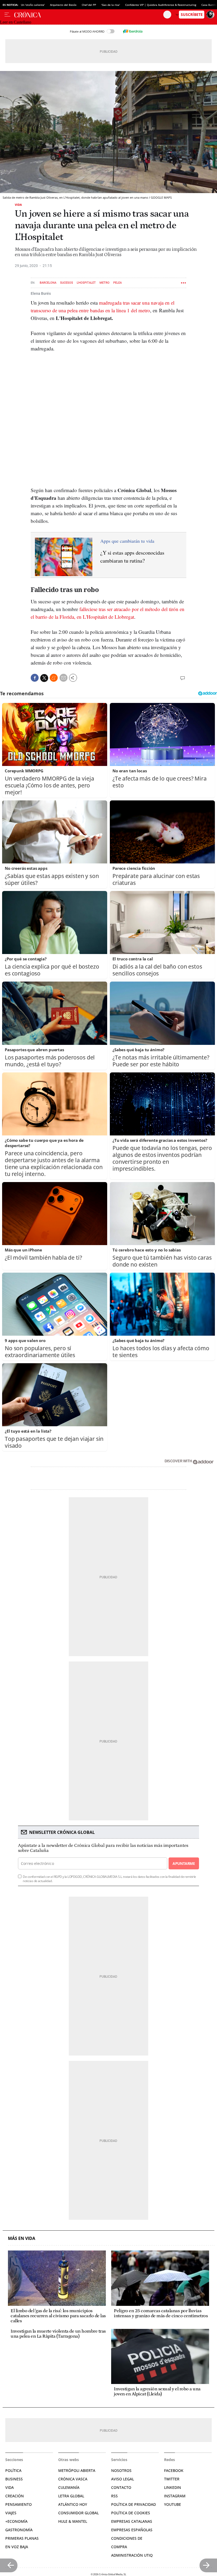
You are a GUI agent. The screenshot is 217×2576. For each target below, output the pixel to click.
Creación (15, 2496)
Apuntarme (184, 1863)
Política (13, 2470)
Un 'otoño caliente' (33, 5)
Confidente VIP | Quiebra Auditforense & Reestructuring (161, 5)
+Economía (16, 2521)
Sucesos (67, 283)
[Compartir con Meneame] (54, 678)
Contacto (121, 2487)
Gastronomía (19, 2530)
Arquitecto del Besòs (63, 5)
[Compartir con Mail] (64, 678)
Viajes (11, 2513)
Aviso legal (123, 2479)
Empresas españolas (132, 2530)
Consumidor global (78, 2513)
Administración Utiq (132, 2555)
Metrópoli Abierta (77, 2470)
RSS (114, 2496)
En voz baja (17, 2547)
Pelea (117, 283)
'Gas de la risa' (111, 5)
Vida (18, 205)
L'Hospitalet (86, 283)
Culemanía (69, 2487)
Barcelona (48, 283)
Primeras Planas (22, 2538)
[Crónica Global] (89, 15)
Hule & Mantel (73, 2521)
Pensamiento (19, 2504)
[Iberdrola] (133, 31)
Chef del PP (89, 5)
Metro (105, 283)
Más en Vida (22, 2238)
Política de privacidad (134, 2504)
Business (14, 2479)
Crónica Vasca (73, 2479)
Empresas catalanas (132, 2521)
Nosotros (121, 2470)
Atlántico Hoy (73, 2504)
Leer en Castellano (16, 22)
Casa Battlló (209, 5)
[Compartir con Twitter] (44, 678)
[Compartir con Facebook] (35, 678)
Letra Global (71, 2496)
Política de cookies (131, 2513)
